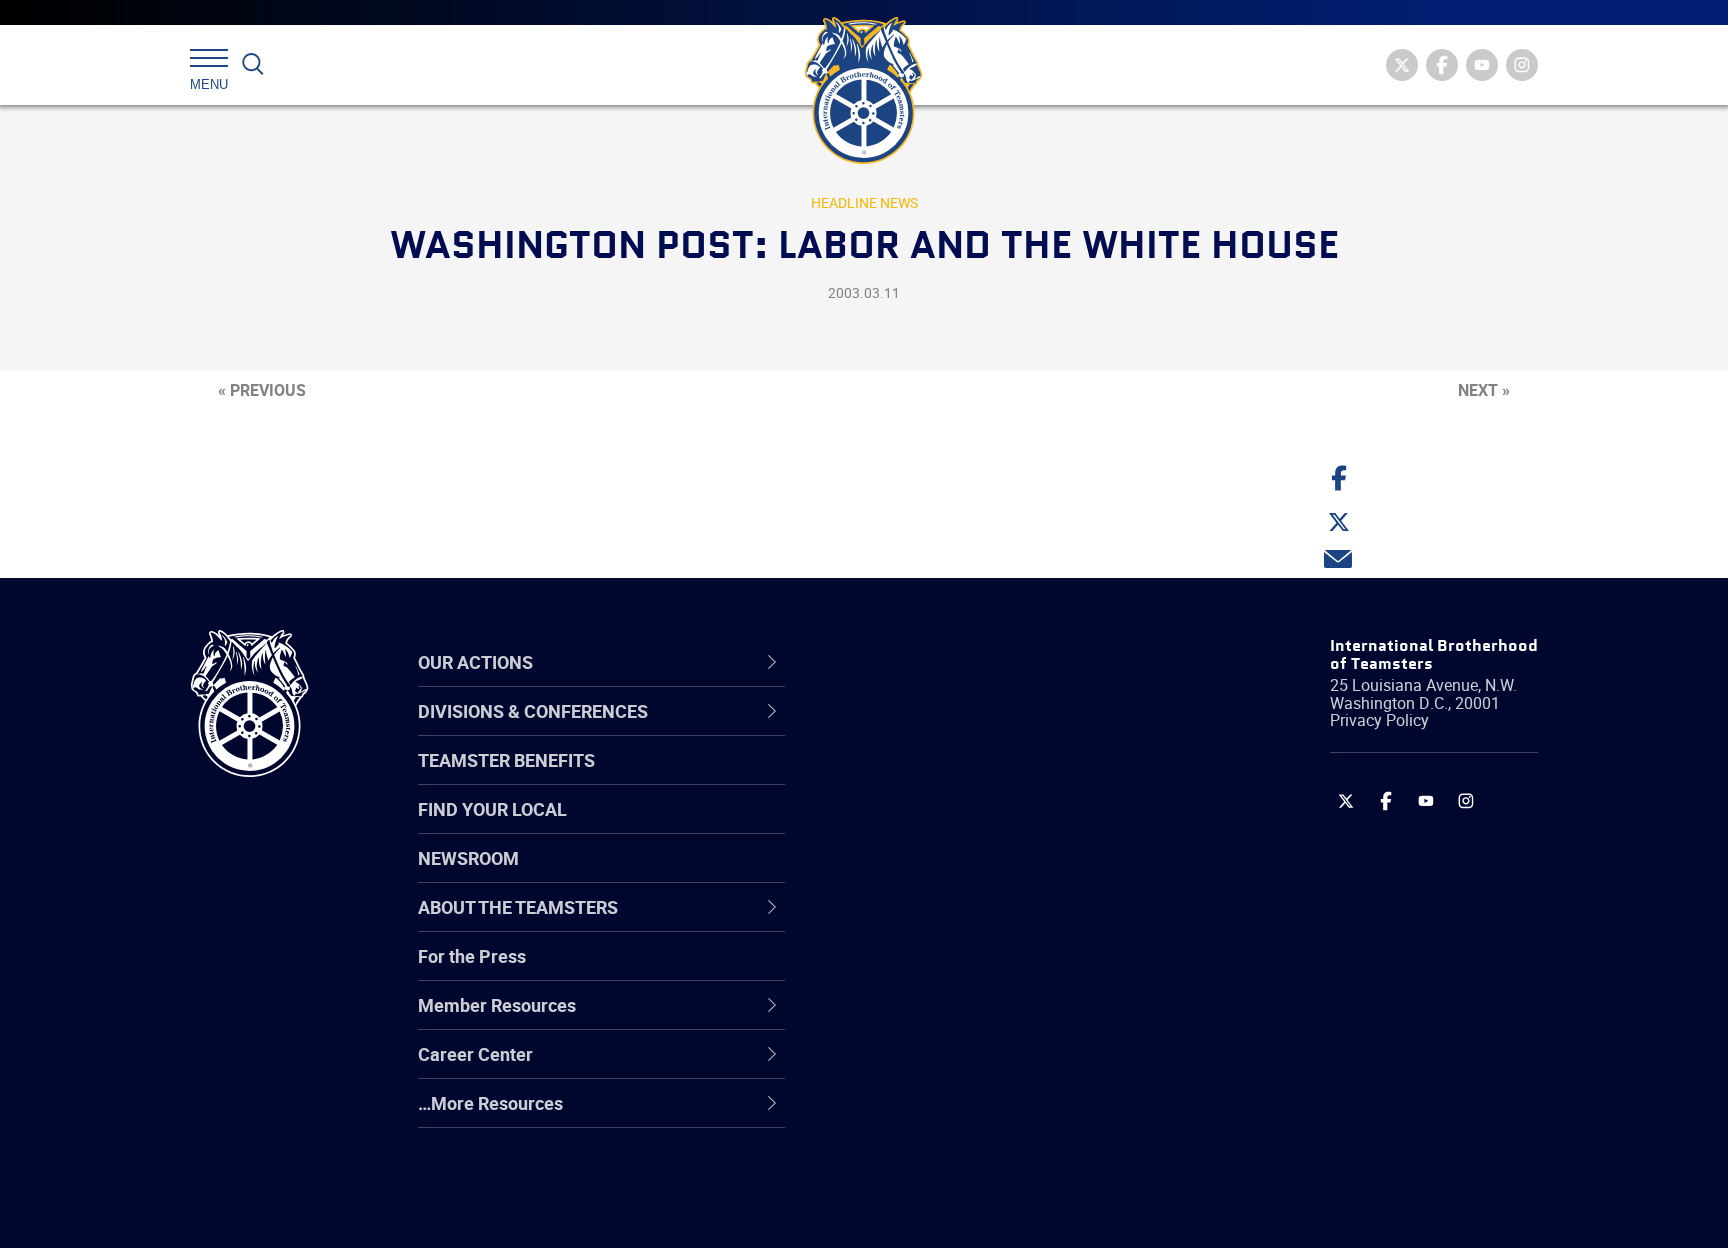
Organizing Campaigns (945, 731)
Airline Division (913, 731)
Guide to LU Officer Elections (967, 971)
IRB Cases (895, 971)
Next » (1484, 390)
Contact (886, 731)
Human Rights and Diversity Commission (965, 1162)
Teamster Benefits (506, 760)
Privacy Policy (1379, 720)
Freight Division (916, 1115)
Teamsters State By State (957, 731)
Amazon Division (921, 779)
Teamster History (924, 827)
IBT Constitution (919, 923)
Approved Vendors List (945, 923)
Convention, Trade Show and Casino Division (998, 970)
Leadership (899, 779)
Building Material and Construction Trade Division (991, 874)
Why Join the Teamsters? (956, 731)
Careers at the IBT (927, 779)
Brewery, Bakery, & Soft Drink (970, 827)
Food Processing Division (954, 1067)
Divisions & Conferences (970, 662)
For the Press (472, 956)
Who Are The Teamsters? (956, 731)
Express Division (919, 1019)
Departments (907, 875)
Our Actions (912, 662)
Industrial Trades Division (954, 1211)
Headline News (864, 202)
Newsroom (468, 858)
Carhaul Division (919, 923)
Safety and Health (926, 827)
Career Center (923, 662)
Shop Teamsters (921, 827)
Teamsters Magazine (940, 779)
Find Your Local (492, 809)
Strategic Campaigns (938, 779)
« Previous (262, 390)
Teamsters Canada (931, 875)
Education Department (944, 779)
